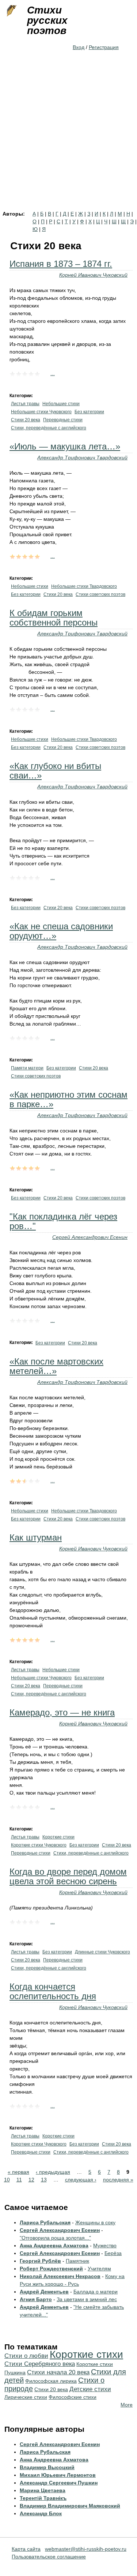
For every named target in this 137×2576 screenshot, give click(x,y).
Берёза (113, 2253)
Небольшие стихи (61, 404)
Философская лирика (51, 2381)
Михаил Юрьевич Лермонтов (58, 2475)
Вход (79, 47)
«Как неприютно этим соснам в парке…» (68, 1099)
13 (44, 2180)
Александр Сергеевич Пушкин (59, 2483)
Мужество (105, 2245)
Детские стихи (90, 2389)
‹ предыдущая (53, 2172)
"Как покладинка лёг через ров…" (63, 1221)
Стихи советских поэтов (100, 594)
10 (7, 2180)
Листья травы (25, 404)
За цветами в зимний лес (87, 2299)
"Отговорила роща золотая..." (55, 2238)
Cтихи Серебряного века (40, 2364)
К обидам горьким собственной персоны (54, 618)
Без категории (89, 412)
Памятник (77, 2261)
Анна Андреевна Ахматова (54, 2245)
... (53, 373)
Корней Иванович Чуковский (93, 275)
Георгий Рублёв (40, 2261)
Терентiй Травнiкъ (43, 2498)
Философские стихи (73, 2397)
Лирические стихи (26, 2397)
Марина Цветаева (43, 2490)
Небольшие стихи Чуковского (41, 412)
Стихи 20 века (26, 420)
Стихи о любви (26, 2356)
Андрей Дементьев (44, 2292)
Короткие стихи (58, 1837)
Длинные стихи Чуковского (102, 1952)
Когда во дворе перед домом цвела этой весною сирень (68, 1876)
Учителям (99, 2269)
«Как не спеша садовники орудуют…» (61, 931)
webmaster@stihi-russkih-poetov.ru (86, 2549)
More (127, 2405)
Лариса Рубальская (45, 2222)
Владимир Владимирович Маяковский (70, 2506)
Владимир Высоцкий (47, 2467)
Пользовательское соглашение (49, 2557)
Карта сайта (26, 2549)
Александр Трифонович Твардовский (82, 458)
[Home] (11, 11)
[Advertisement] (68, 139)
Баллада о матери (96, 2292)
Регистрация (104, 47)
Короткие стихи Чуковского (39, 1845)
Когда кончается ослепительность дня (53, 1991)
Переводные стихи (63, 420)
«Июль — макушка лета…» (65, 446)
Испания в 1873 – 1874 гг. (61, 264)
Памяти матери (27, 1068)
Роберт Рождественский (51, 2269)
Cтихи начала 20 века (58, 2372)
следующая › (81, 2180)
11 (19, 2180)
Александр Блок (41, 2513)
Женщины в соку (95, 2222)
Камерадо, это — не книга (62, 1712)
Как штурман (36, 1537)
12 (31, 2180)
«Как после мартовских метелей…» (56, 1366)
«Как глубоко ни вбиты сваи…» (55, 771)
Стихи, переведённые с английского (49, 428)
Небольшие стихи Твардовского (84, 586)
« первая (18, 2172)
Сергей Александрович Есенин (90, 1237)
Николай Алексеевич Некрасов (60, 2276)
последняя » (118, 2180)
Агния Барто (36, 2299)
